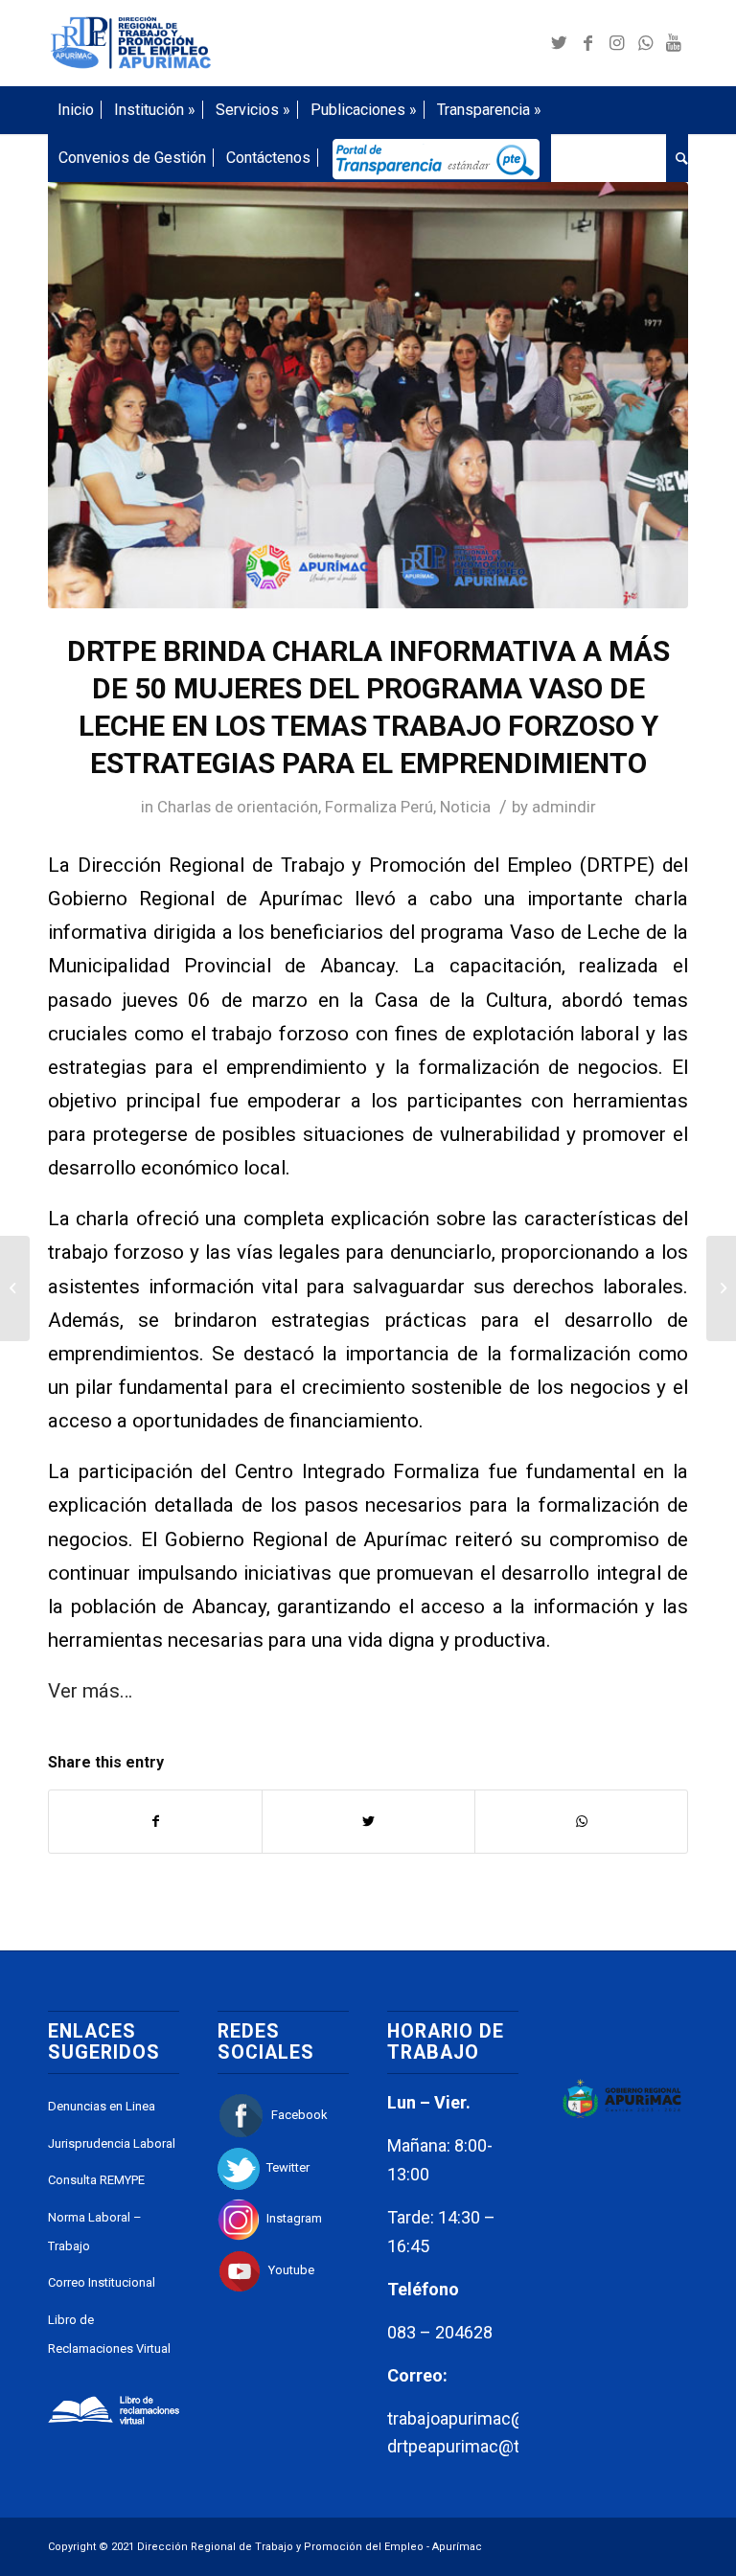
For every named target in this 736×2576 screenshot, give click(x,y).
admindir (564, 807)
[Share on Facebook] (155, 1822)
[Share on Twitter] (368, 1822)
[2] (368, 395)
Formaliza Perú (379, 807)
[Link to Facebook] (587, 43)
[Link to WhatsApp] (645, 43)
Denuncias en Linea (102, 2106)
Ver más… (90, 1691)
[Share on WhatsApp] (581, 1822)
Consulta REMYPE (96, 2180)
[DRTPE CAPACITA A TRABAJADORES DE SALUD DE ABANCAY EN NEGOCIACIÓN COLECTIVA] (721, 1288)
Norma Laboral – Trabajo (95, 2232)
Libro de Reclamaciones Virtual (109, 2334)
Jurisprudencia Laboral (112, 2143)
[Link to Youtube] (674, 43)
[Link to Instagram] (616, 43)
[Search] (677, 158)
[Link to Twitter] (559, 43)
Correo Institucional (102, 2282)
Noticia (465, 807)
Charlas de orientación (238, 807)
